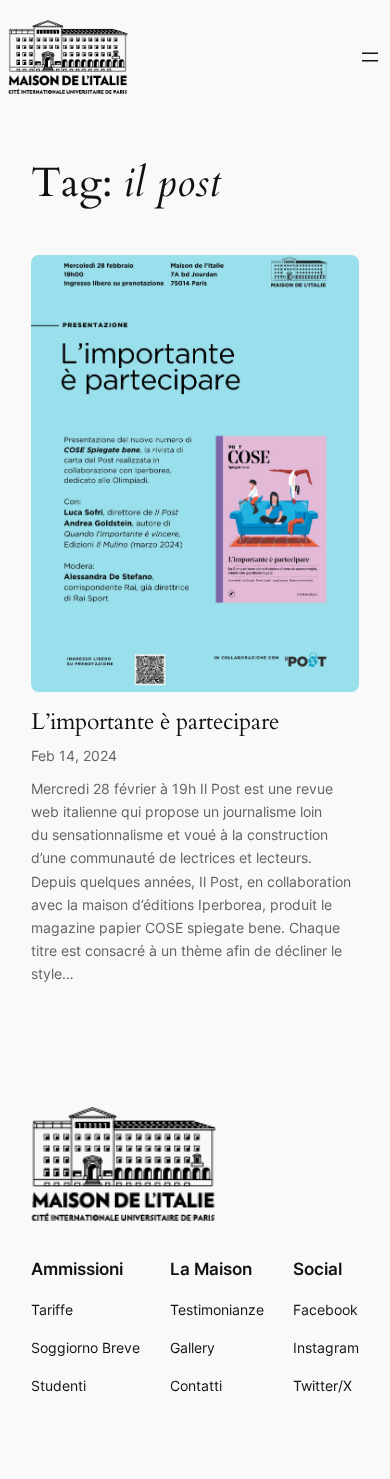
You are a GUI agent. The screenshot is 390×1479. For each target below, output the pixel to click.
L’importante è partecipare (155, 721)
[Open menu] (370, 57)
